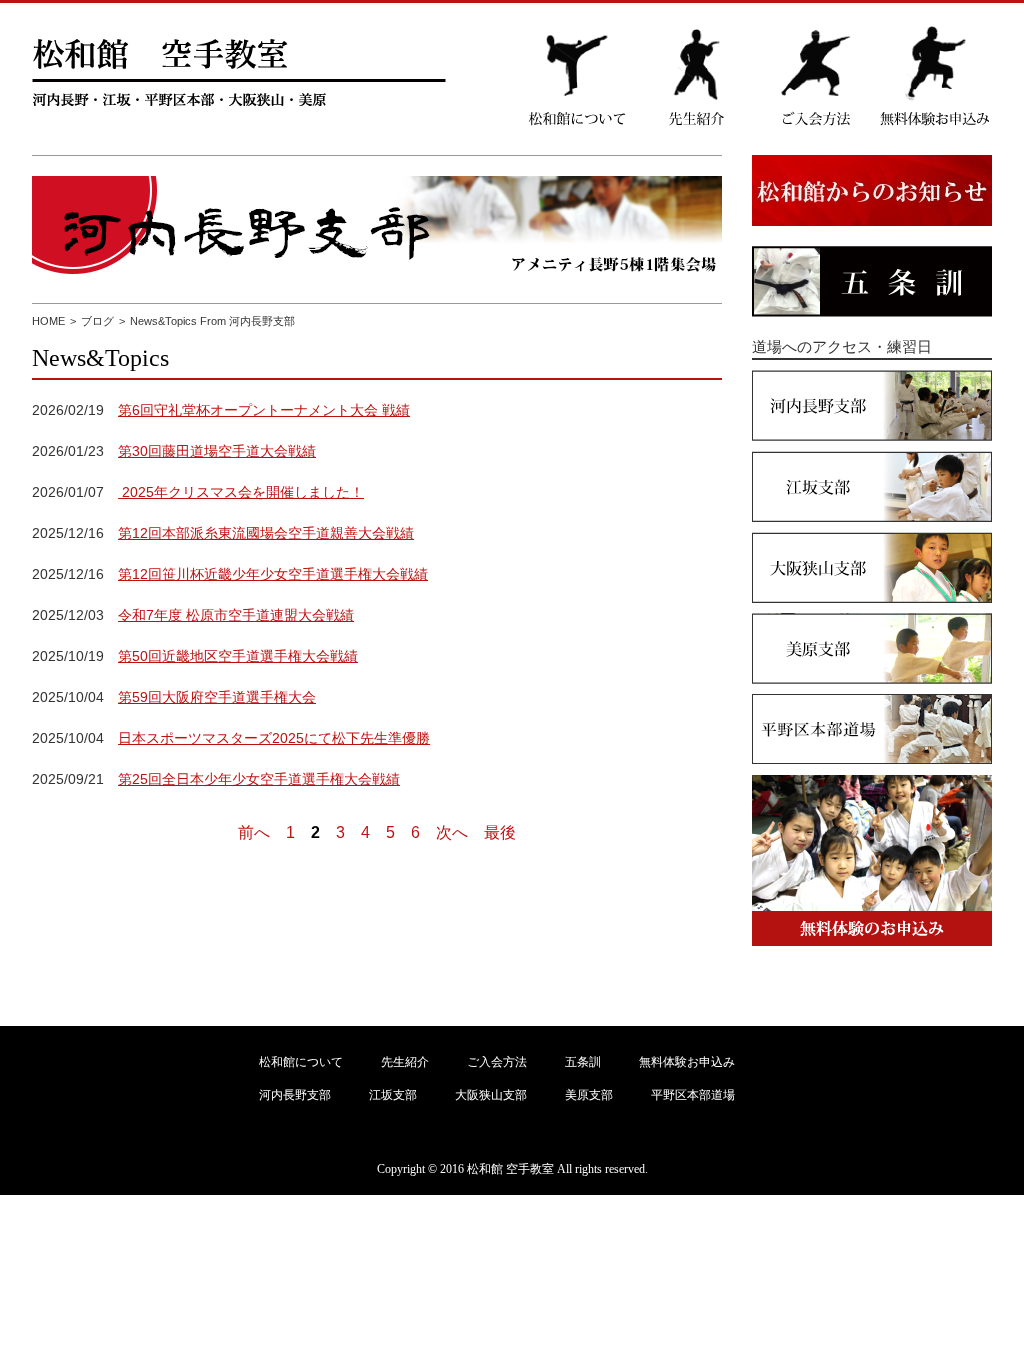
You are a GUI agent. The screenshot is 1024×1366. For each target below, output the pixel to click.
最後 (500, 832)
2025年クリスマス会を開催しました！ (241, 492)
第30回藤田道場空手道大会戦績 (217, 451)
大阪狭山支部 (491, 1095)
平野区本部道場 (693, 1095)
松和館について (301, 1062)
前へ (254, 832)
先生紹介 (405, 1062)
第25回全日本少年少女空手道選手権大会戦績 (259, 779)
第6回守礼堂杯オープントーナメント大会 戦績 (264, 410)
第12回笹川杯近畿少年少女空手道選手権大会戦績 (273, 574)
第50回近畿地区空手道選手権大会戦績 (238, 656)
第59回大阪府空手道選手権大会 (217, 697)
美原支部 (589, 1095)
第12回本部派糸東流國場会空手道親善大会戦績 (266, 533)
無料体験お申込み (687, 1062)
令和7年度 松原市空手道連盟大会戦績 (236, 615)
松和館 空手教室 (510, 1169)
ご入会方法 (497, 1062)
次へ (452, 832)
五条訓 (583, 1062)
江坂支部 (393, 1095)
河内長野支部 (295, 1095)
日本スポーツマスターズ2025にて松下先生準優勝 (274, 738)
